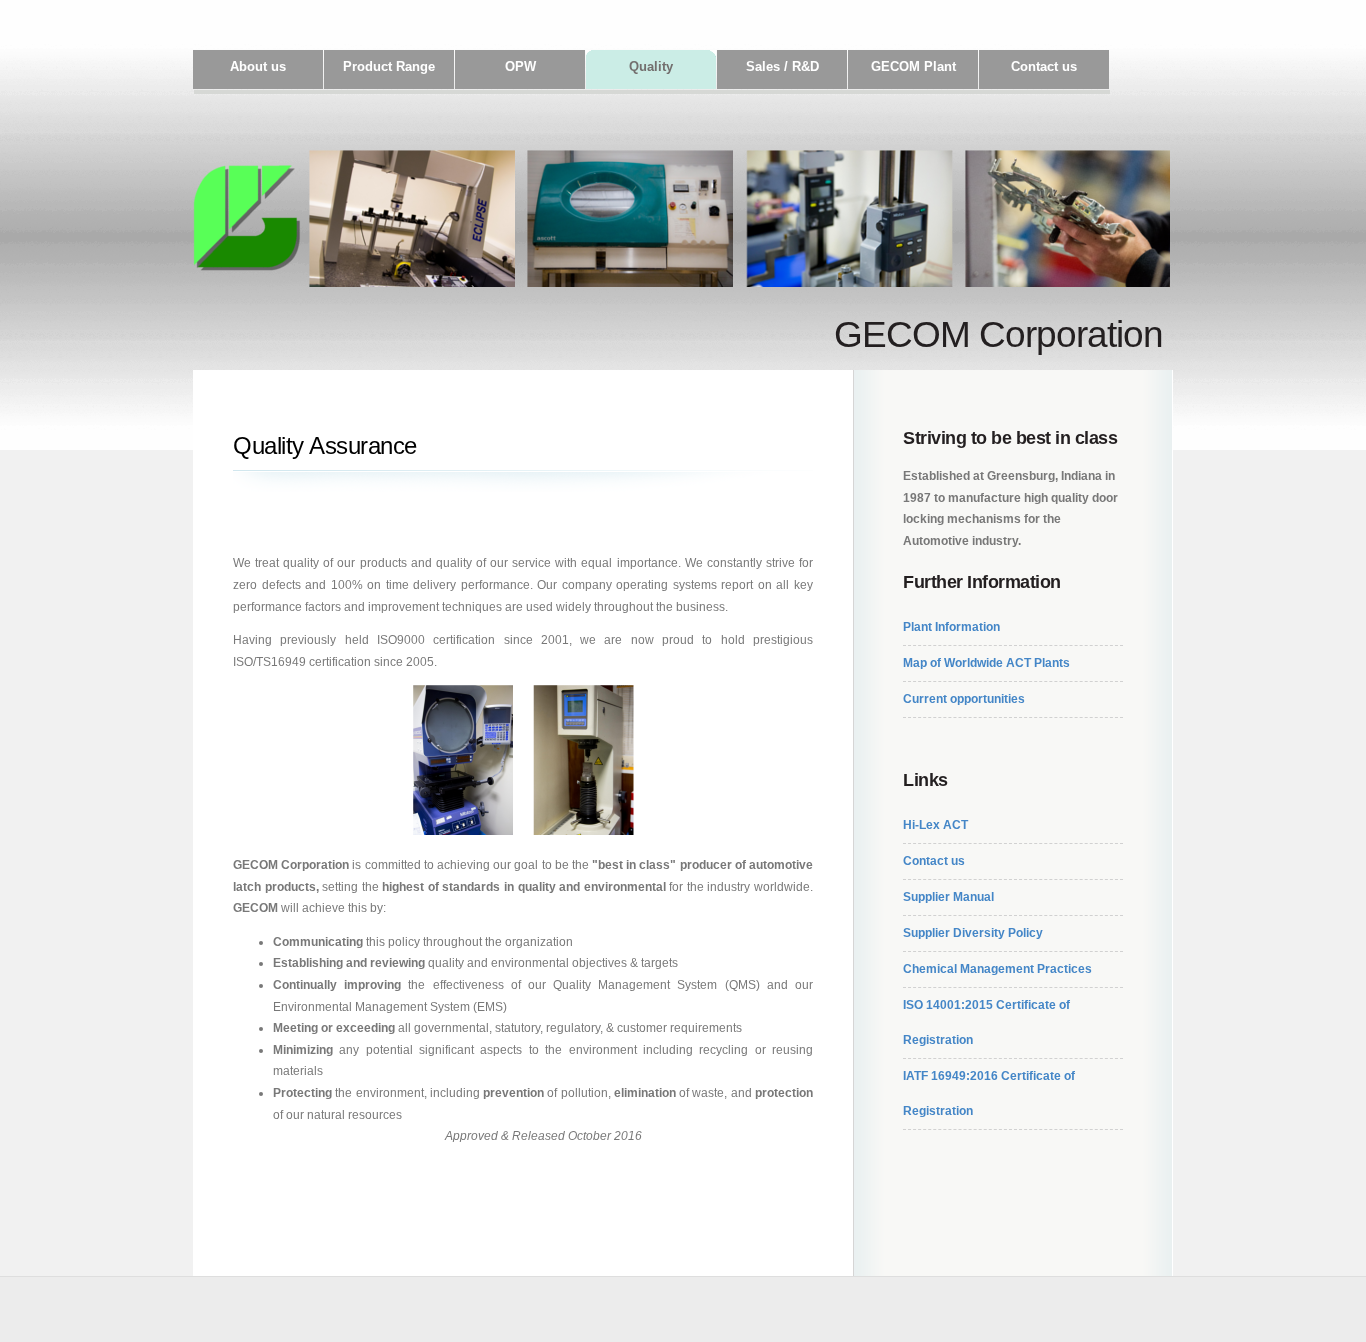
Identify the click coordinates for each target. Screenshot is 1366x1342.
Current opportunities (964, 699)
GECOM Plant (913, 66)
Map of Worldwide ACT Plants (986, 663)
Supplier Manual (948, 897)
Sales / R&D (782, 66)
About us (258, 66)
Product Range (389, 66)
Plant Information (951, 627)
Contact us (1044, 66)
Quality (651, 66)
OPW (520, 66)
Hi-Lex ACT (935, 825)
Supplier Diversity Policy (973, 933)
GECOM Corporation (998, 334)
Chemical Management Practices (997, 969)
